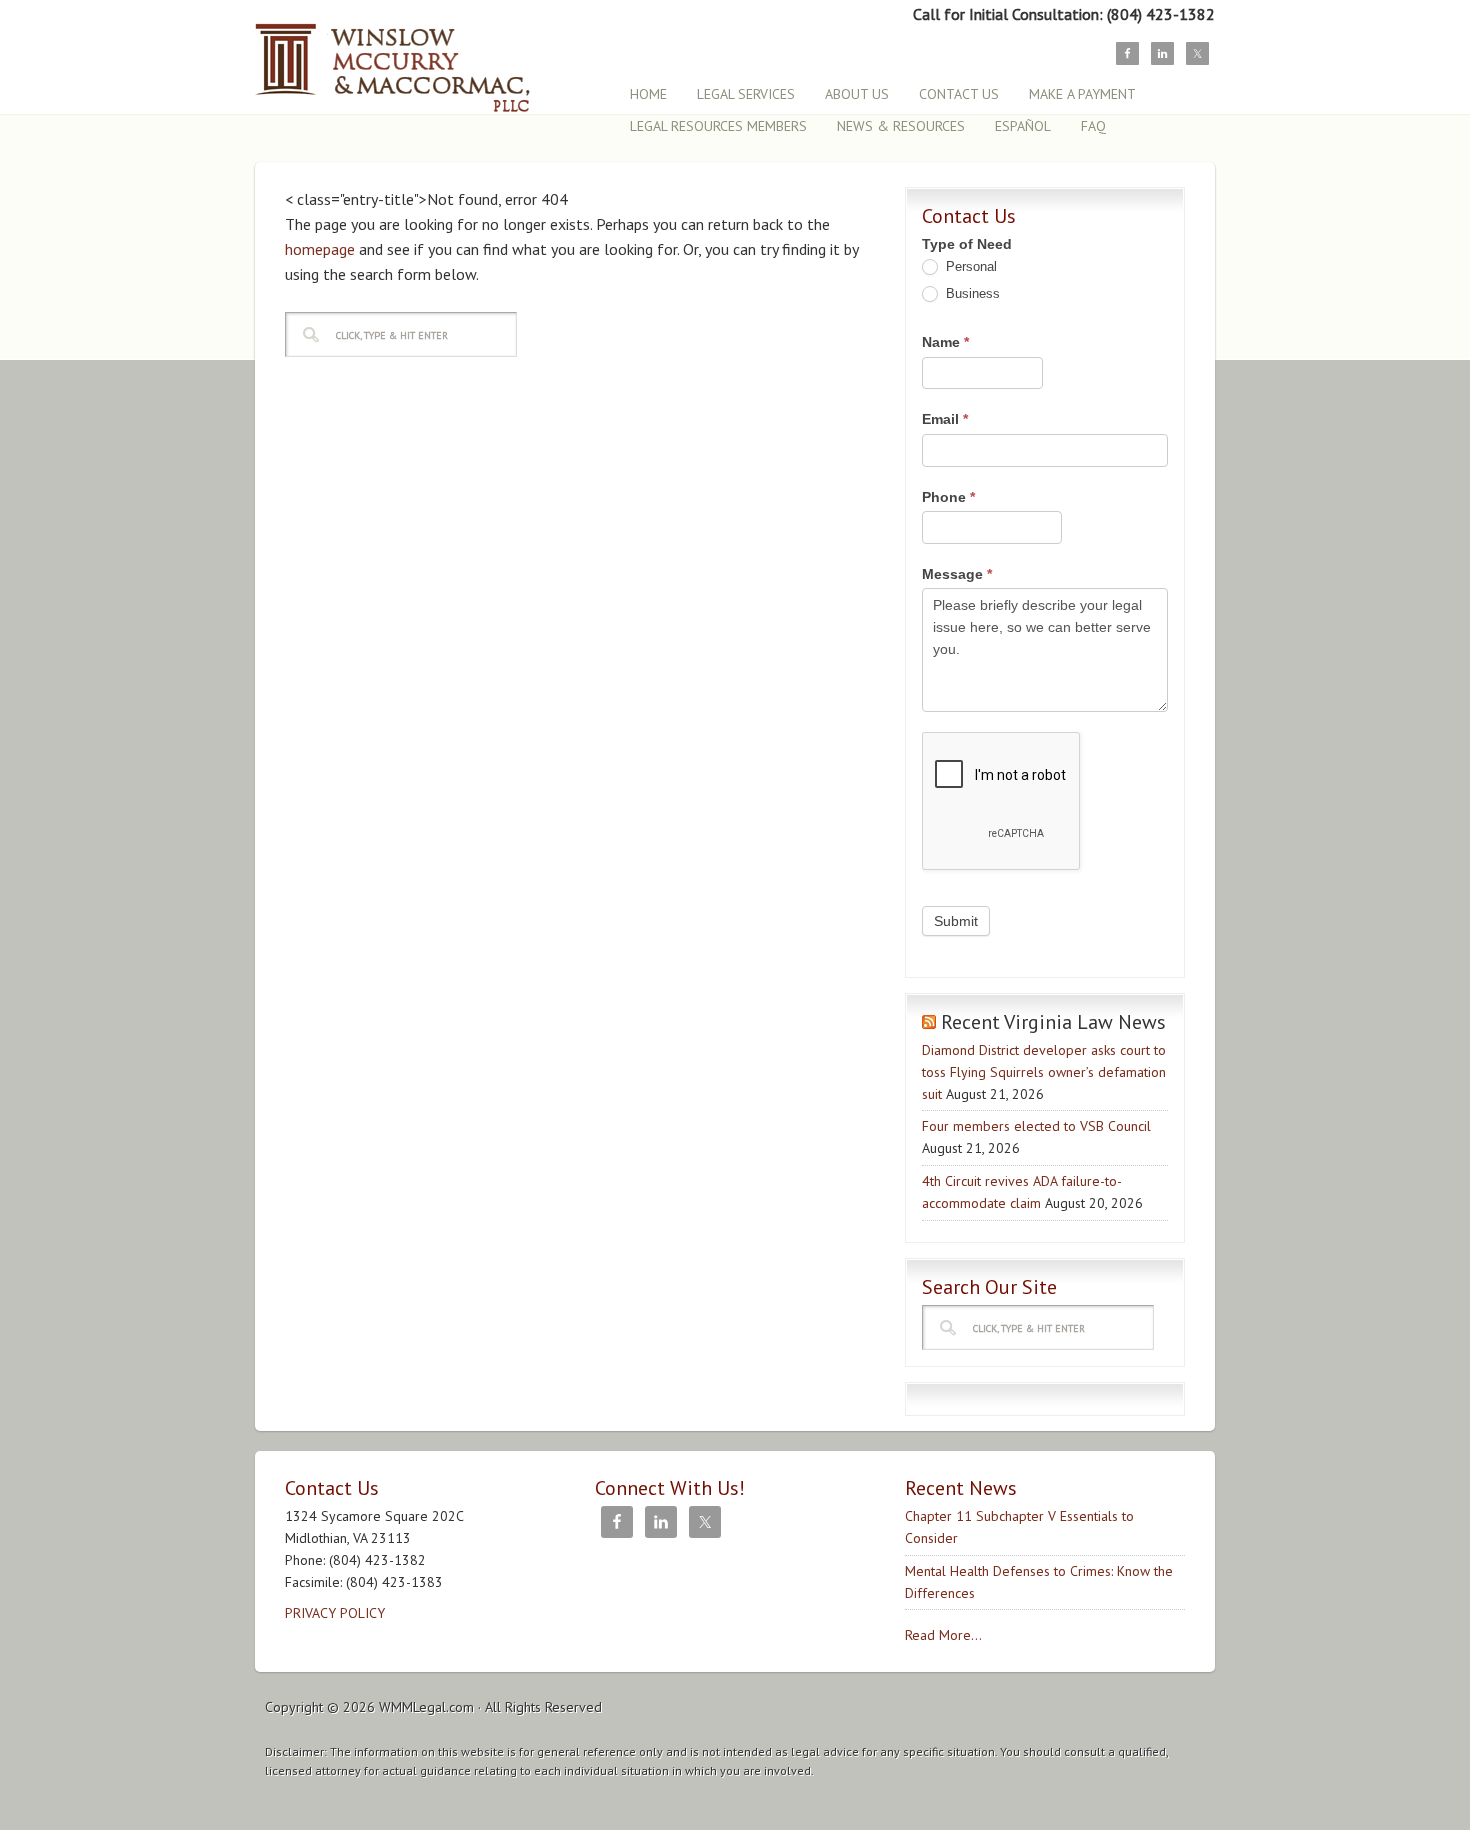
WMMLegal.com (426, 1707)
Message (957, 574)
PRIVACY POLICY (335, 1613)
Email (945, 419)
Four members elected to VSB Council (1036, 1126)
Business (971, 293)
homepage (320, 249)
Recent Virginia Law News (1053, 1022)
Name (945, 342)
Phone (948, 497)
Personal (969, 266)
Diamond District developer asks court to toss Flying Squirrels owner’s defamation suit (1044, 1072)
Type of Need (967, 244)
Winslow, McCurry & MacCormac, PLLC (430, 57)
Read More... (943, 1635)
